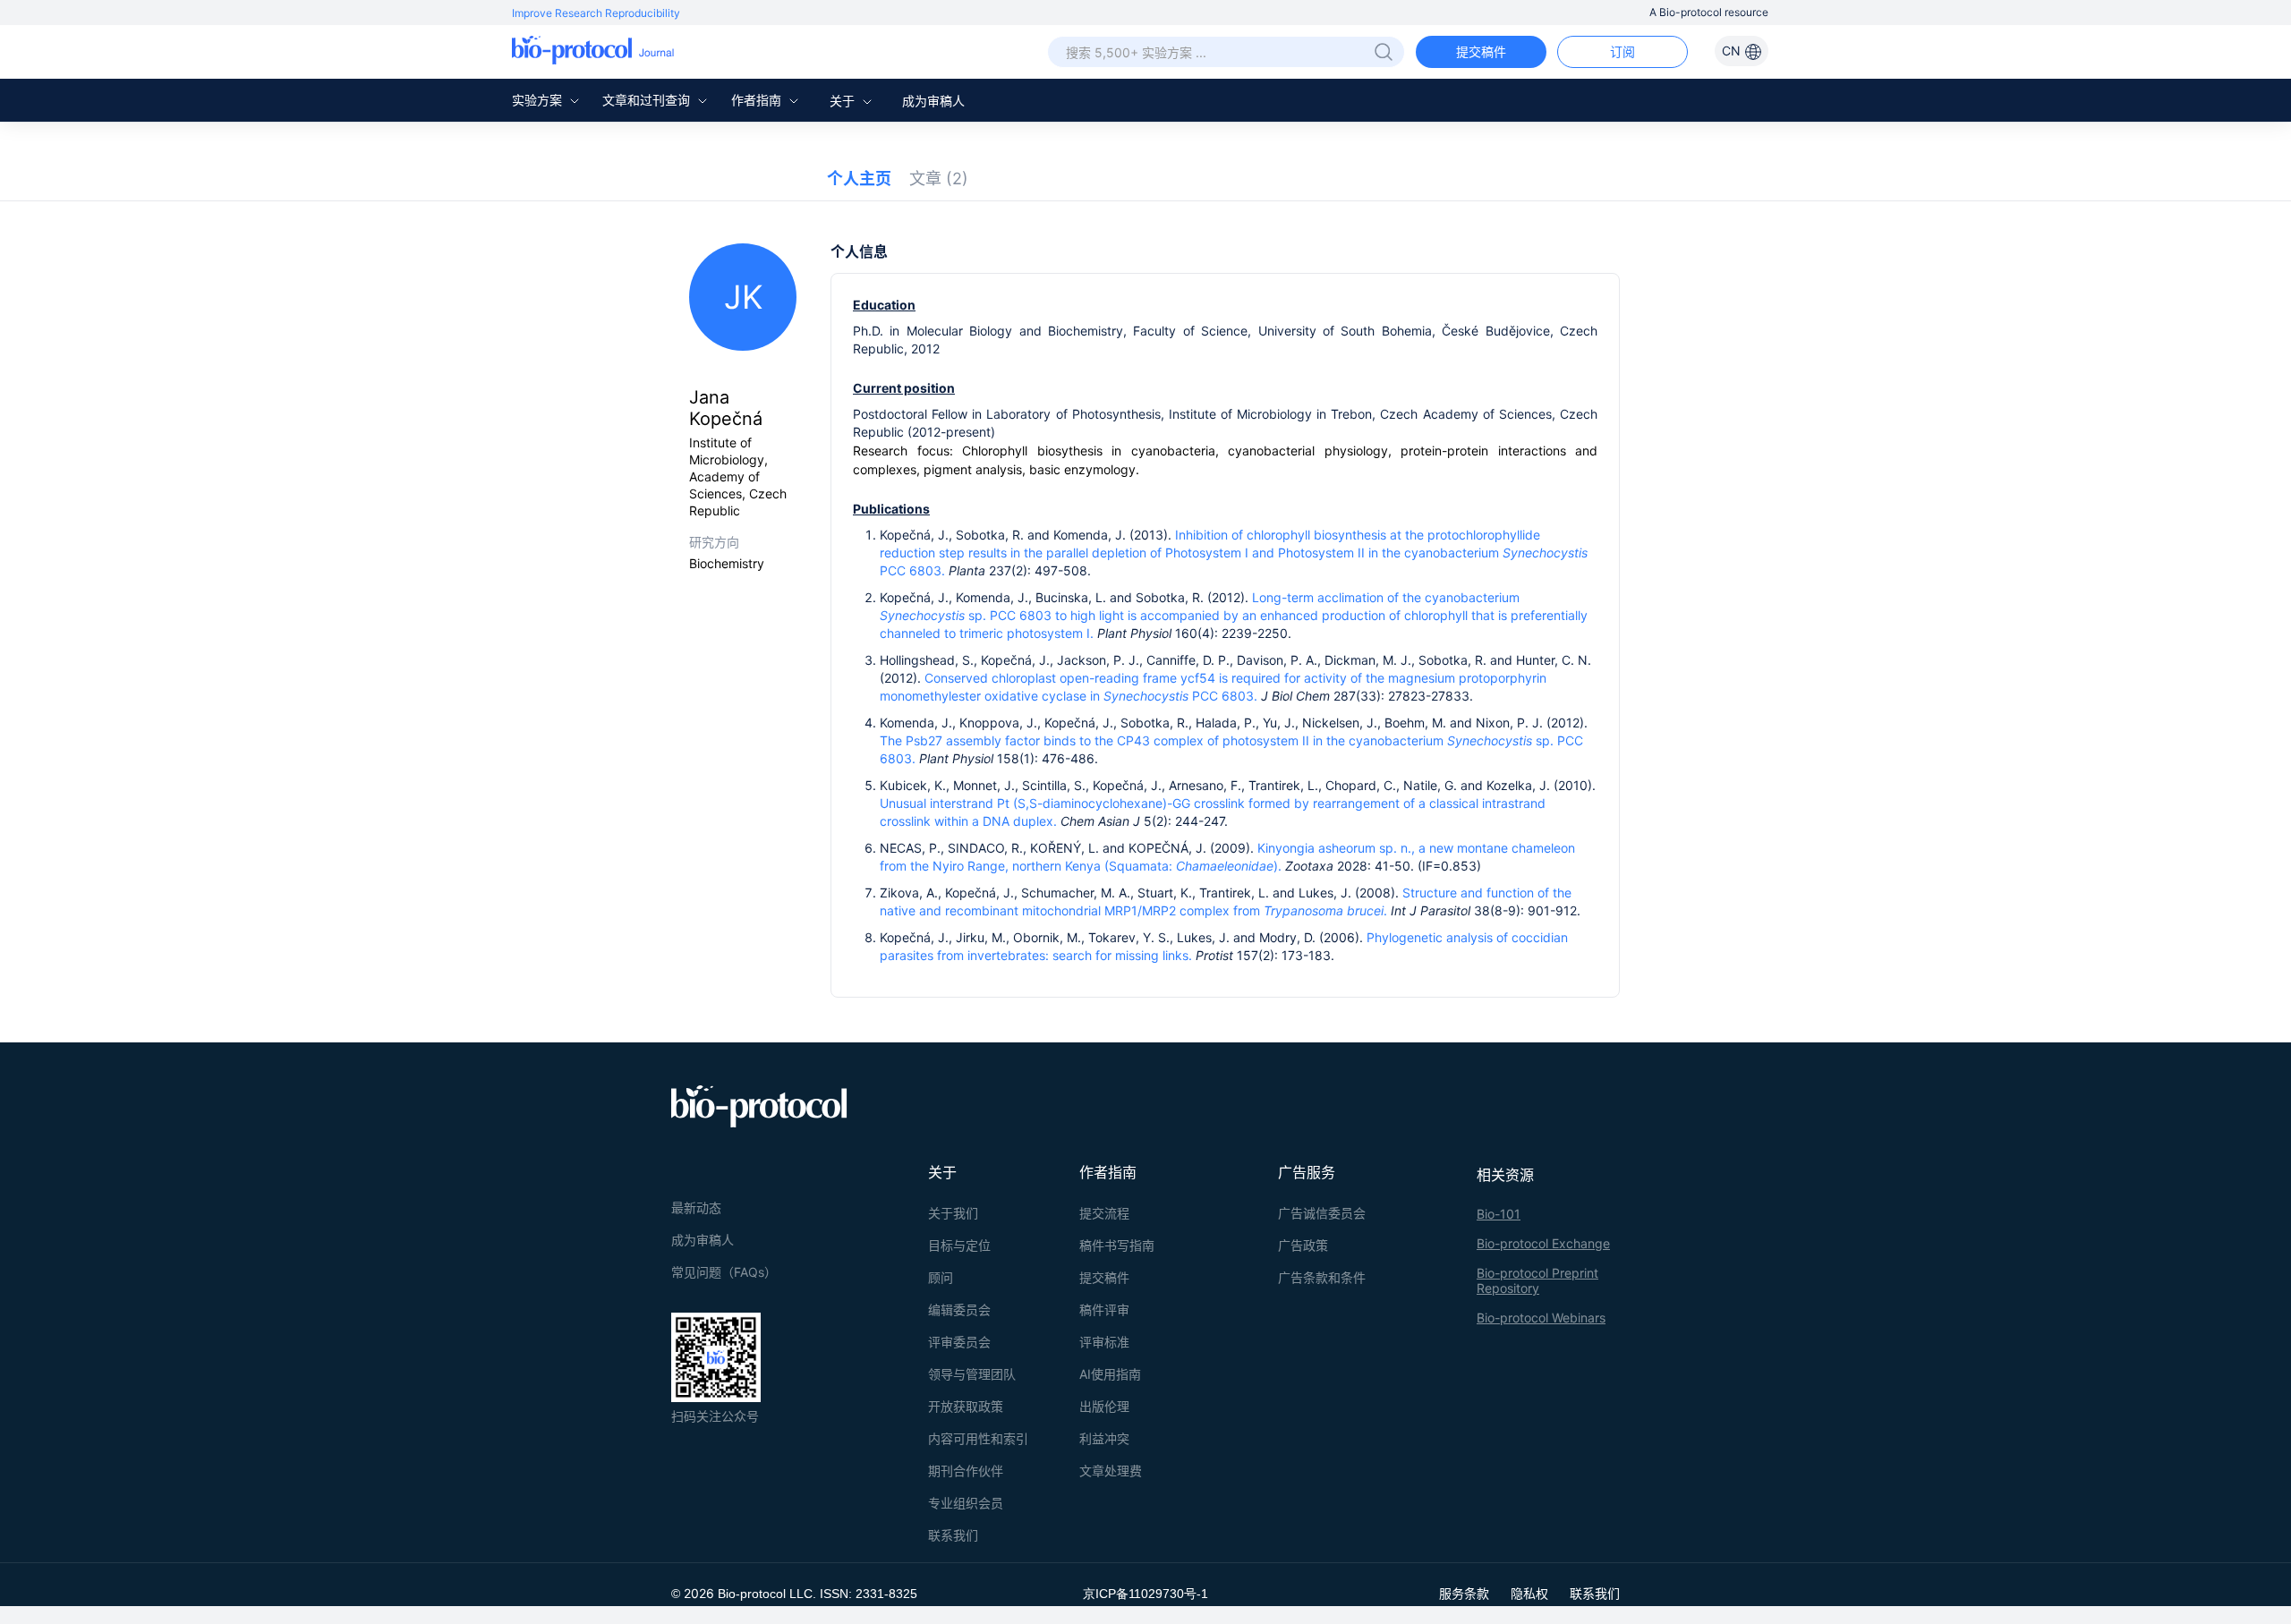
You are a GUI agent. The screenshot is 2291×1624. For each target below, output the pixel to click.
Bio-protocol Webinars (1541, 1318)
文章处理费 (1111, 1471)
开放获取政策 (966, 1406)
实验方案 (539, 100)
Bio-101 (1499, 1214)
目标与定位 (959, 1245)
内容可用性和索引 (978, 1438)
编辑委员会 (959, 1309)
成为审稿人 (933, 101)
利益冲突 (1104, 1438)
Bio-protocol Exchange (1543, 1243)
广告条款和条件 (1322, 1277)
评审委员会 (959, 1342)
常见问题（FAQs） (724, 1272)
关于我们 (953, 1213)
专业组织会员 (966, 1503)
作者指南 (758, 100)
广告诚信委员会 (1322, 1213)
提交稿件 (1481, 51)
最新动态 (696, 1207)
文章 (939, 179)
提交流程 (1104, 1213)
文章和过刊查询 (648, 100)
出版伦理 (1104, 1406)
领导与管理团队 (972, 1374)
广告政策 (1303, 1245)
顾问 (941, 1277)
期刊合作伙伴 (966, 1471)
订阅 (1622, 51)
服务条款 (1464, 1593)
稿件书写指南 (1117, 1245)
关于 (844, 101)
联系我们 (953, 1535)
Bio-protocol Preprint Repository (1537, 1280)
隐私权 (1529, 1593)
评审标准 (1104, 1342)
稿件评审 (1104, 1309)
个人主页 (859, 179)
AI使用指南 (1110, 1374)
